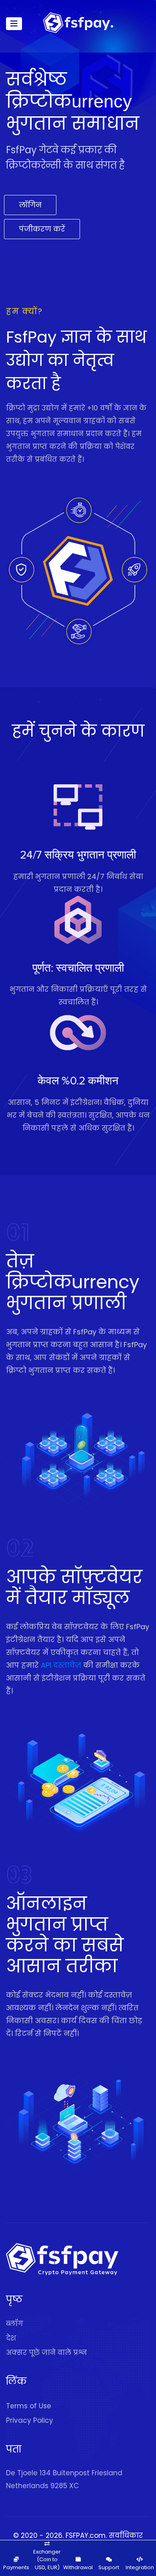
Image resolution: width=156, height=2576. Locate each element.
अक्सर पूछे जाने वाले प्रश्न (46, 2353)
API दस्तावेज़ (61, 1665)
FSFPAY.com (86, 2535)
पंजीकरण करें (42, 229)
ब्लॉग (15, 2324)
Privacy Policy (30, 2420)
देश (11, 2338)
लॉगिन (30, 205)
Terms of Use (29, 2406)
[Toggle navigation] (14, 24)
